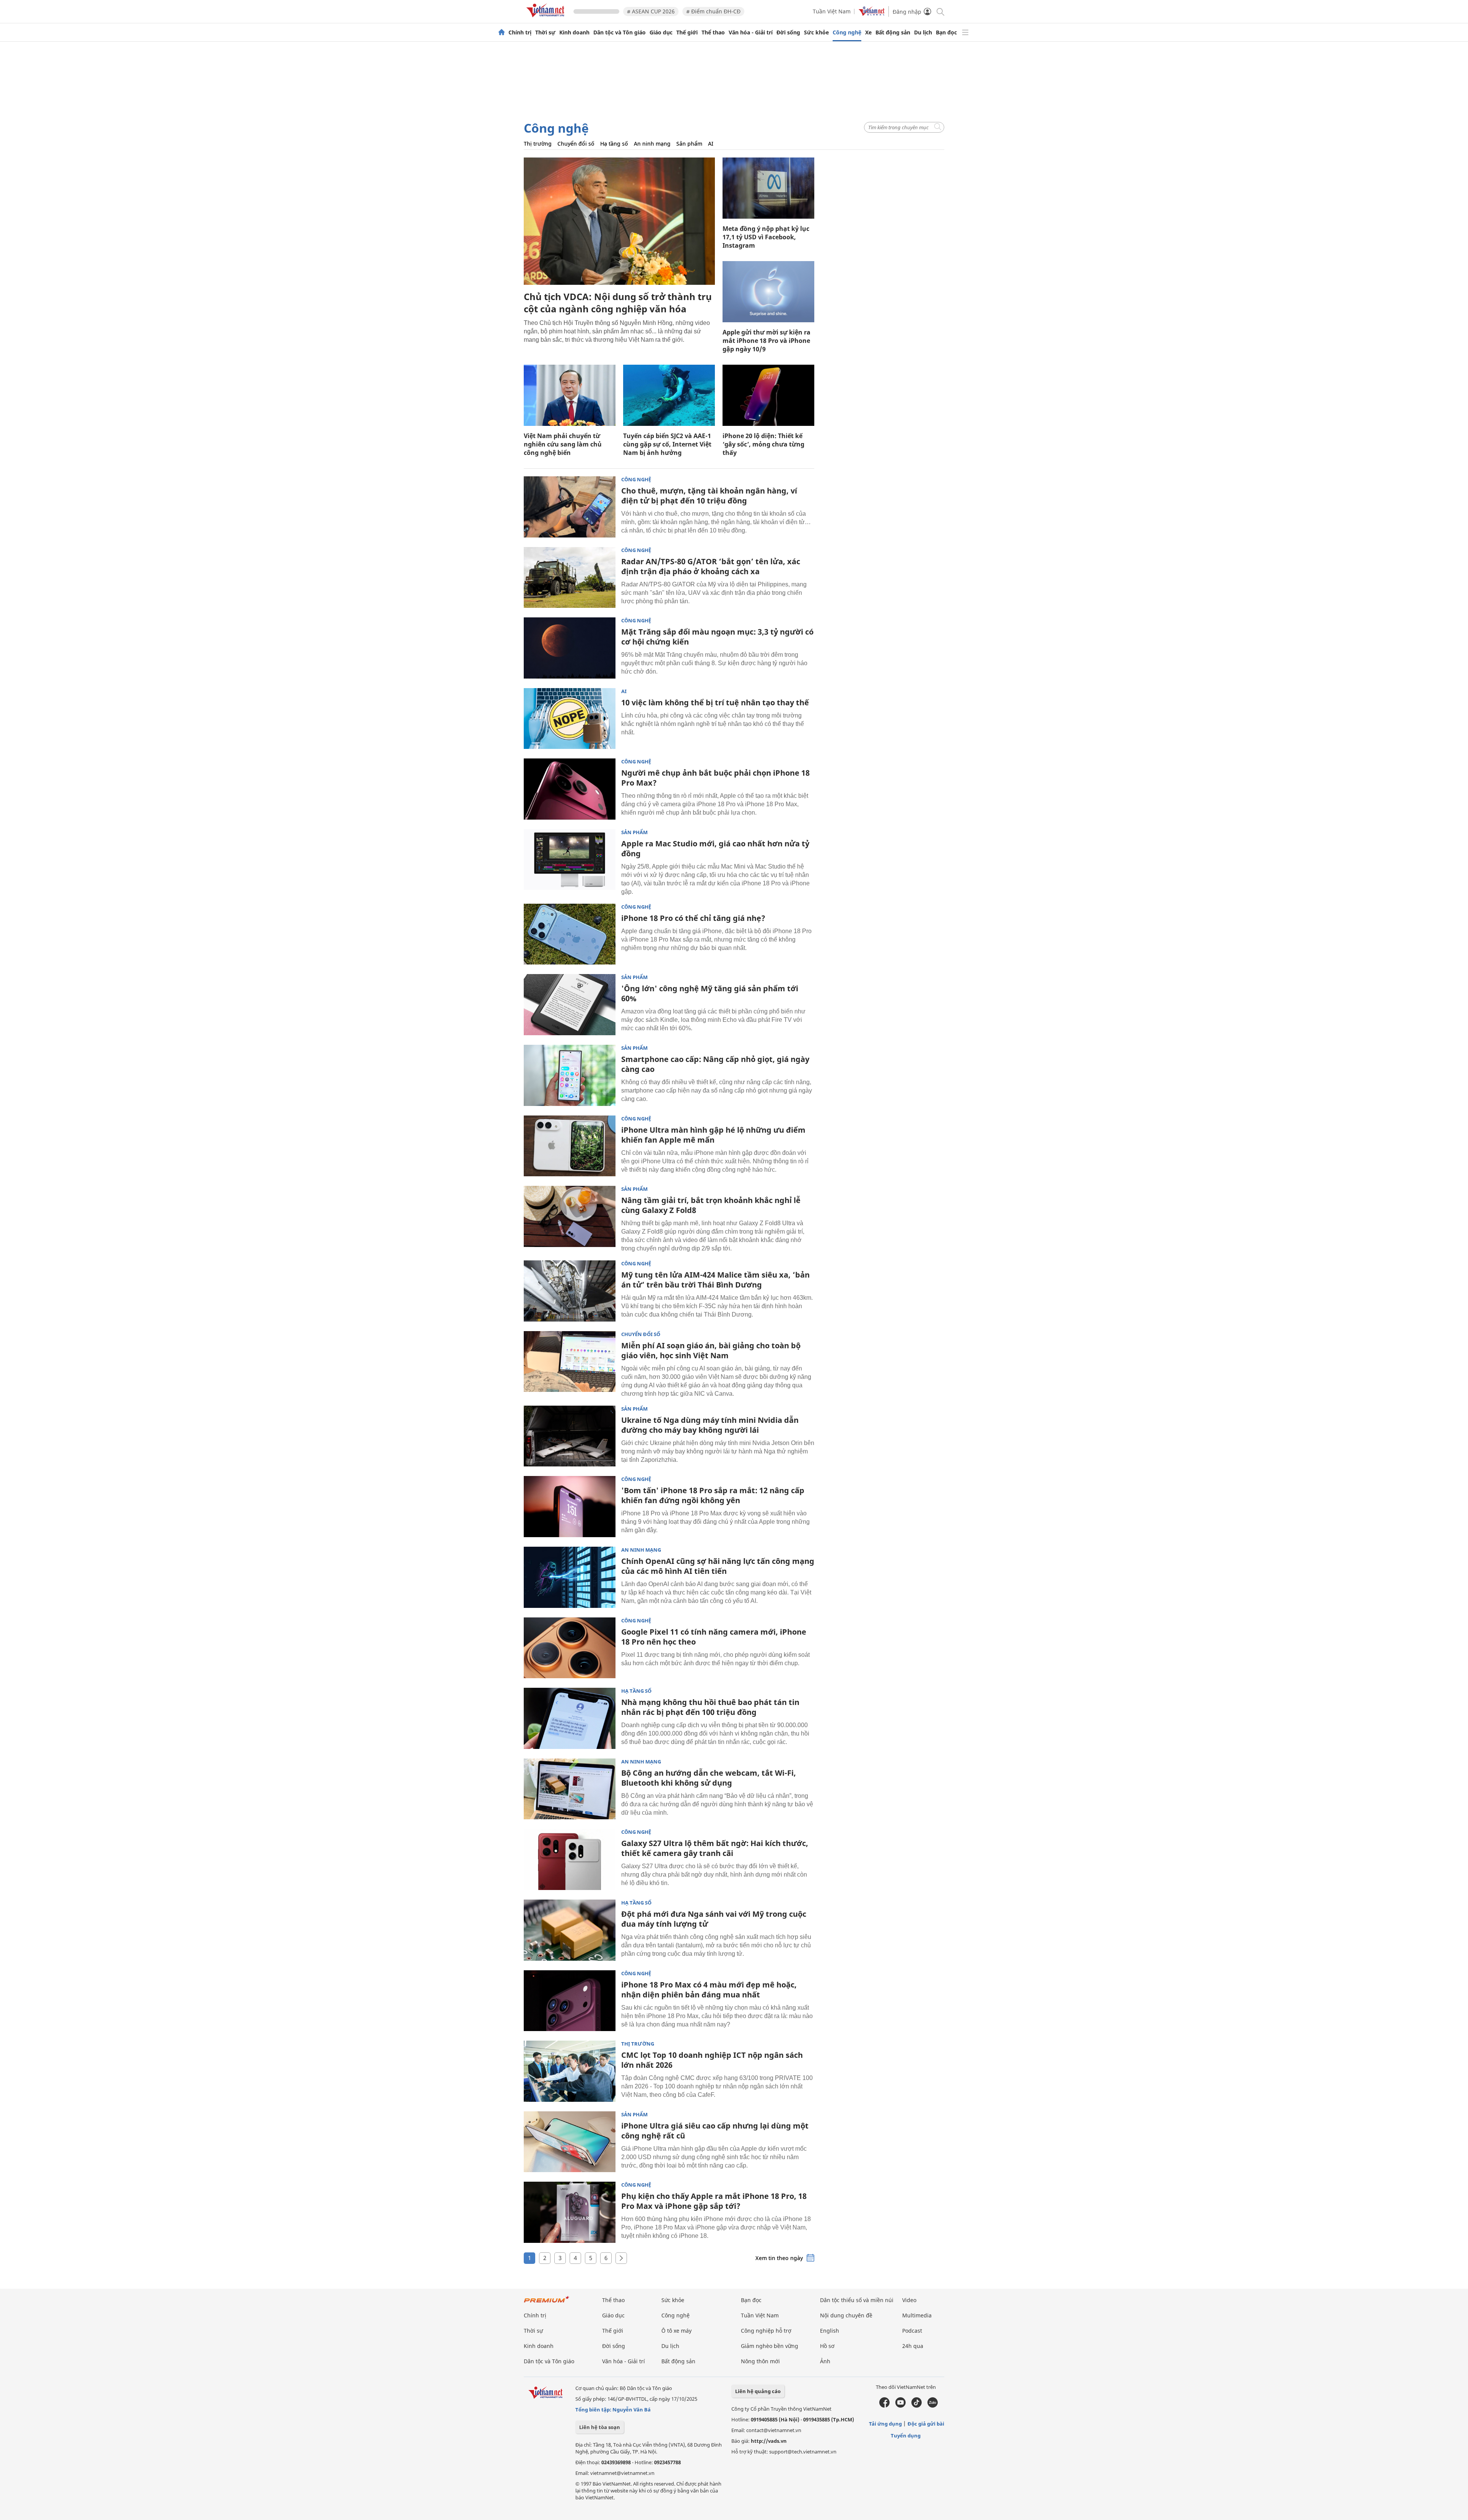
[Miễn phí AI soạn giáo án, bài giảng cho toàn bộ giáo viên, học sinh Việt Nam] (570, 1362)
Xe (868, 32)
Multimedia (917, 2315)
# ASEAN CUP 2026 (651, 11)
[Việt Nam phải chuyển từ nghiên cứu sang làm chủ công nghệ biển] (570, 395)
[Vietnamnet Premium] (547, 2303)
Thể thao (713, 32)
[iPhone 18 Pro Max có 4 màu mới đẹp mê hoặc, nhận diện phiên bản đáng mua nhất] (570, 2001)
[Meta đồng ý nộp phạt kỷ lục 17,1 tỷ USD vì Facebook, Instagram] (768, 188)
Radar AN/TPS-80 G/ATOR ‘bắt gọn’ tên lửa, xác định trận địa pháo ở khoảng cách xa (711, 566)
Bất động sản (893, 32)
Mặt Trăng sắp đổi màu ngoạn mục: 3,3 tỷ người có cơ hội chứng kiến (717, 637)
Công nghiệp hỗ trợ (766, 2331)
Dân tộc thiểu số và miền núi (857, 2300)
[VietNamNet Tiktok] (917, 2406)
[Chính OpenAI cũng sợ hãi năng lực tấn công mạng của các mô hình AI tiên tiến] (570, 1577)
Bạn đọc (946, 32)
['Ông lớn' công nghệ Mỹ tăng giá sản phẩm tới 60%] (570, 1005)
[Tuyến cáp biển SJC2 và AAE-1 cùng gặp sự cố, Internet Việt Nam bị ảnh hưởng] (669, 395)
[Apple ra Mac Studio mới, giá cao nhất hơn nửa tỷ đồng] (570, 860)
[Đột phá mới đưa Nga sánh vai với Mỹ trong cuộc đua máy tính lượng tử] (570, 1930)
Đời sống (788, 32)
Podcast (912, 2331)
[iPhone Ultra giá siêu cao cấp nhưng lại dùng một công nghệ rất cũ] (570, 2142)
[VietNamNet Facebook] (884, 2406)
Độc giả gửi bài (926, 2424)
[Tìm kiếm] (940, 11)
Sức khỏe (816, 32)
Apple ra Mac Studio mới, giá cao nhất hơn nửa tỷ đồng (715, 848)
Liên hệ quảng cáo (758, 2391)
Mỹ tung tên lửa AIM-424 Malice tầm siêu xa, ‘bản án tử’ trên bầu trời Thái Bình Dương (715, 1280)
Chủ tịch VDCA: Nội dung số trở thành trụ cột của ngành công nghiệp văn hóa (618, 303)
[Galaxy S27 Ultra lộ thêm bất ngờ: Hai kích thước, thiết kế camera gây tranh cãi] (570, 1859)
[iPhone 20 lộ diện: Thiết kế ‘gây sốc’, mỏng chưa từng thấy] (768, 395)
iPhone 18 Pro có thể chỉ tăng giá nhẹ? (693, 918)
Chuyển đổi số (576, 144)
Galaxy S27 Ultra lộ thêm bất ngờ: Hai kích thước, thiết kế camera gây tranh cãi (715, 1848)
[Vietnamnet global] (872, 14)
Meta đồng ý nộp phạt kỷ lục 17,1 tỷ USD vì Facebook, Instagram (766, 237)
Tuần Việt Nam (832, 11)
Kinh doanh (574, 32)
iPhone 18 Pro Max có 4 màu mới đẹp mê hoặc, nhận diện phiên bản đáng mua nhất (709, 1990)
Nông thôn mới (760, 2361)
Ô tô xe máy (676, 2331)
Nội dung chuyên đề (846, 2315)
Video (909, 2300)
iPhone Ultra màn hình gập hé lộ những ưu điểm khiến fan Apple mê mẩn (713, 1135)
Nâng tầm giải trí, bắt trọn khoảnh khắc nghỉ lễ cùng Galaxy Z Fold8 (711, 1205)
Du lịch (923, 32)
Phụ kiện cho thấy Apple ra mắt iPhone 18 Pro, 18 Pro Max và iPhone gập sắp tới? (714, 2201)
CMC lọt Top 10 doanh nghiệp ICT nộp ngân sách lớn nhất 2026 (712, 2060)
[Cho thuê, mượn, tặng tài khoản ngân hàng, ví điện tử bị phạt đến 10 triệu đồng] (570, 507)
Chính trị (520, 32)
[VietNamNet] (502, 32)
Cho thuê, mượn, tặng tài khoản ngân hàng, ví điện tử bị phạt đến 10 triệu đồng (709, 496)
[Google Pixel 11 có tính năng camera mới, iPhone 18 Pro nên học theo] (570, 1648)
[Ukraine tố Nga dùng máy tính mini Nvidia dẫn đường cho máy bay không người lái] (570, 1436)
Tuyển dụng (906, 2436)
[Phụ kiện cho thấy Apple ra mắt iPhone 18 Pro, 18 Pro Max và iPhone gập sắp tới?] (570, 2212)
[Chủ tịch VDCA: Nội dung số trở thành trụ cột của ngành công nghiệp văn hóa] (619, 221)
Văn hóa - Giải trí (751, 32)
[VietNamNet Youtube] (900, 2406)
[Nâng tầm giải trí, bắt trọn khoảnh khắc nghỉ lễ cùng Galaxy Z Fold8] (570, 1216)
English (830, 2331)
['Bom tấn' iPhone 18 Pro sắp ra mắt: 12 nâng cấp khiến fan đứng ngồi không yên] (570, 1507)
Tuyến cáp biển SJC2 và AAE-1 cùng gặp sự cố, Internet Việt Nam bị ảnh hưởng (667, 444)
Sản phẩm (689, 144)
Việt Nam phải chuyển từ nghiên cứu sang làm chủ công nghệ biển (563, 444)
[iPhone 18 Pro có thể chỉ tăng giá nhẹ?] (570, 934)
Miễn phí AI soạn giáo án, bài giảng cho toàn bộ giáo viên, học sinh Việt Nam (711, 1350)
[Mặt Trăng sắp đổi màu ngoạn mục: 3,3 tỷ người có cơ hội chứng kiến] (570, 648)
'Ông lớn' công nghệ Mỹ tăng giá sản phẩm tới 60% (710, 993)
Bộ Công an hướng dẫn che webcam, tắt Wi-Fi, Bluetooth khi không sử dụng (709, 1778)
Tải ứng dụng (885, 2424)
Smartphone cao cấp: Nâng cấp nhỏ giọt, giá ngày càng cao (715, 1064)
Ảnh (825, 2361)
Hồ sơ (827, 2346)
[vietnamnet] (547, 19)
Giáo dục (661, 32)
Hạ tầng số (614, 144)
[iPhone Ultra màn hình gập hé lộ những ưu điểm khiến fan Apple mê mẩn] (570, 1146)
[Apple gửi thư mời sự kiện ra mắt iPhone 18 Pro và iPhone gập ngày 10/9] (768, 292)
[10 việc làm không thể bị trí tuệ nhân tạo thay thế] (570, 719)
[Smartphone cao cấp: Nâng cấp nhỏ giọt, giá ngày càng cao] (570, 1075)
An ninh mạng (652, 144)
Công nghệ (847, 32)
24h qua (913, 2346)
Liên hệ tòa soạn (600, 2427)
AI (711, 144)
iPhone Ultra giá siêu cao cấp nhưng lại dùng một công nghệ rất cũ (715, 2131)
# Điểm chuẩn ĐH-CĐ (713, 11)
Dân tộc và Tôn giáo (620, 32)
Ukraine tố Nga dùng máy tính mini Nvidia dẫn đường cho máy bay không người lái (710, 1425)
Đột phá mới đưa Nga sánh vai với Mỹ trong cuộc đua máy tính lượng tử (714, 1919)
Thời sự (545, 32)
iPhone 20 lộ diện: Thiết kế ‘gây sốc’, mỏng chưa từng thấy (763, 444)
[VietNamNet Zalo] (933, 2406)
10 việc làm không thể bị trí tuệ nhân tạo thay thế (715, 702)
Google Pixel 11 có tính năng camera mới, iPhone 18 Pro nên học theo (714, 1637)
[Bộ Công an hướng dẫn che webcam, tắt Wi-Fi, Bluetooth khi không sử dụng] (570, 1789)
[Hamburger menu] (965, 32)
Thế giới (687, 32)
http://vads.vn (769, 2441)
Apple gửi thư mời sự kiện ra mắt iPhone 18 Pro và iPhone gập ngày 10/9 (766, 341)
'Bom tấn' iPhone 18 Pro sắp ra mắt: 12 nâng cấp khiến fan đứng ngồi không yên (713, 1495)
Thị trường (538, 144)
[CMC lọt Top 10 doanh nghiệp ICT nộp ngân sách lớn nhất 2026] (570, 2071)
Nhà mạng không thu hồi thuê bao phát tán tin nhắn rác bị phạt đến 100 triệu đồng (710, 1707)
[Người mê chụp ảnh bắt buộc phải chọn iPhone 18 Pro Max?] (570, 789)
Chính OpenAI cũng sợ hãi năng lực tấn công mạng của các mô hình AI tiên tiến (718, 1566)
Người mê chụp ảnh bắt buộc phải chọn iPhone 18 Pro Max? (715, 778)
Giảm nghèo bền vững (770, 2346)
